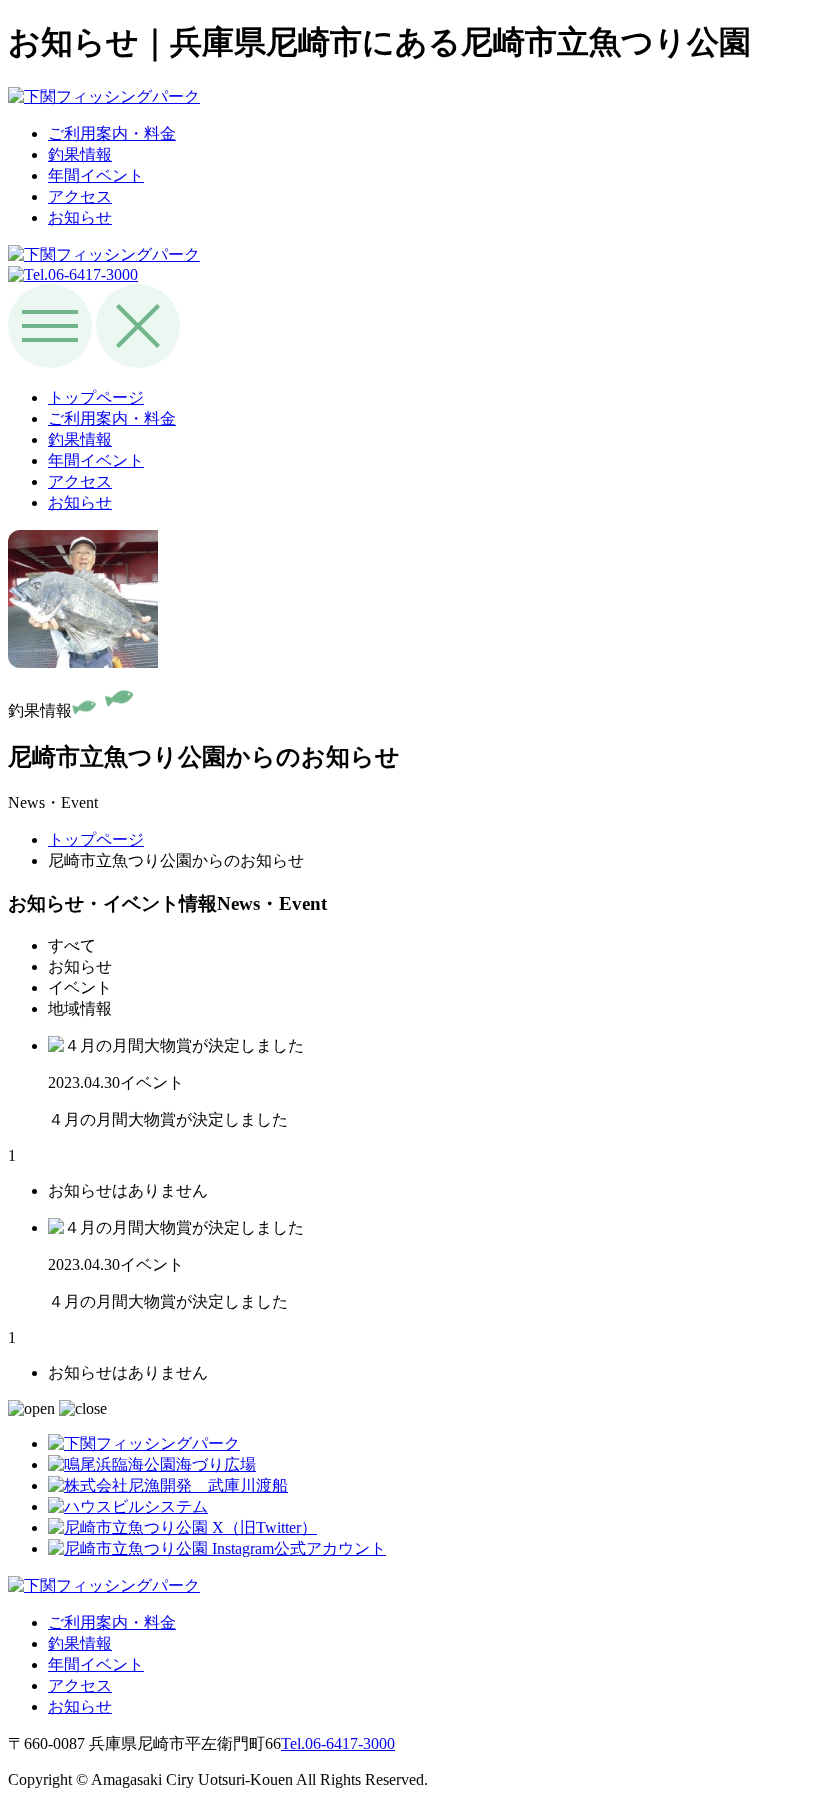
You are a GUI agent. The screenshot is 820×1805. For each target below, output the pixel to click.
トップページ (96, 397)
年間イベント (96, 175)
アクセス (80, 196)
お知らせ (80, 217)
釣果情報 (80, 154)
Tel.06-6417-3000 (338, 1743)
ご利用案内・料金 (112, 133)
